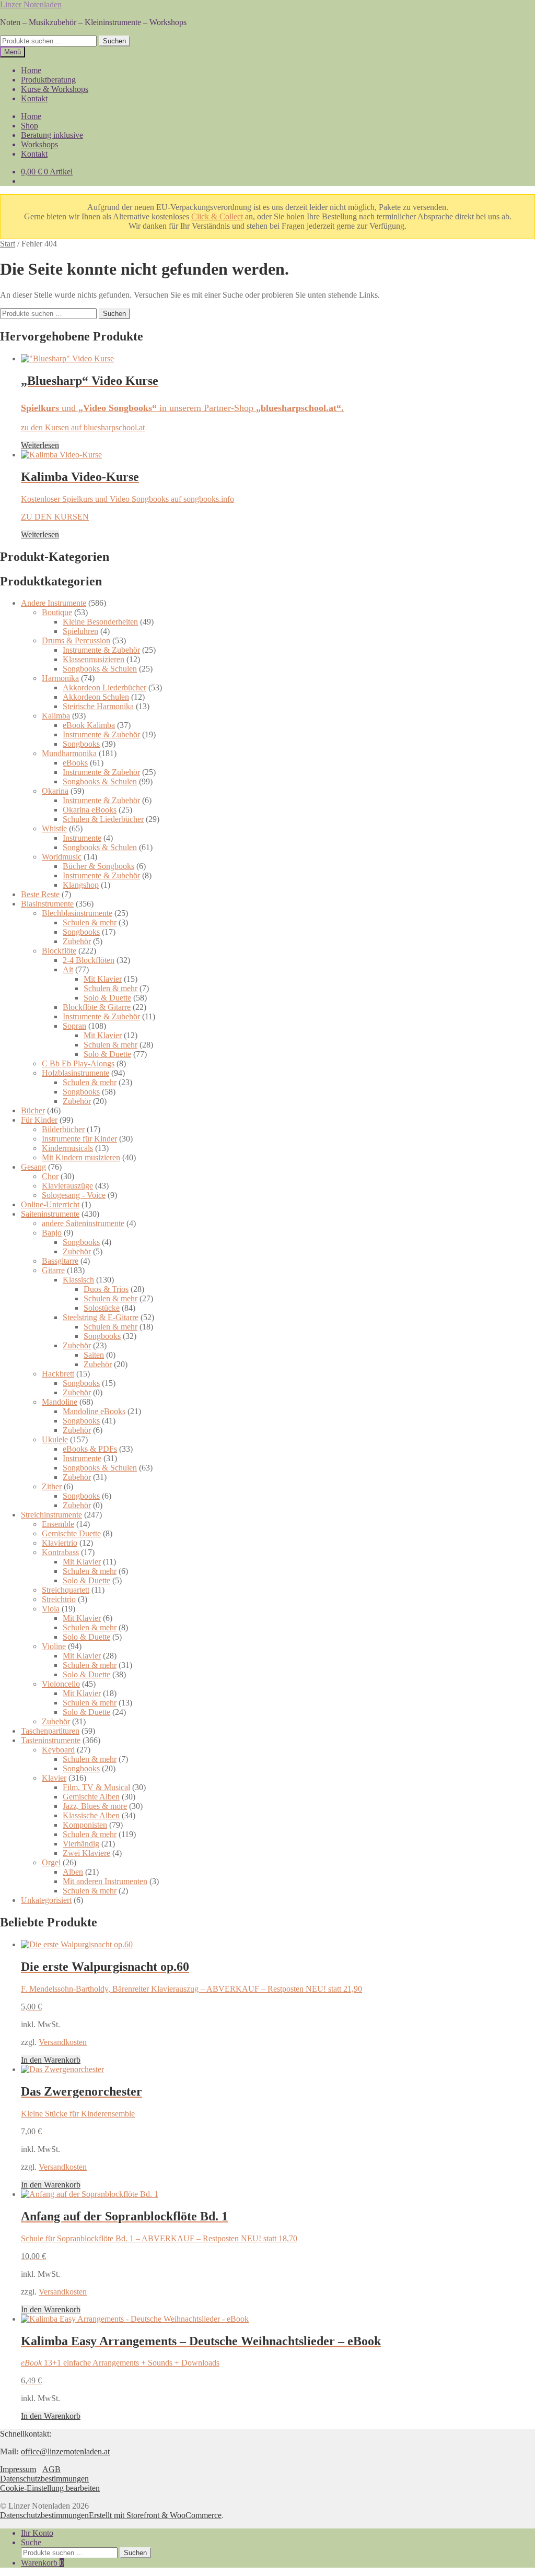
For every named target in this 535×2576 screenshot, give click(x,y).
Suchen (114, 41)
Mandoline (60, 1402)
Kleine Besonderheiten (100, 622)
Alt (68, 969)
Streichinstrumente (51, 1515)
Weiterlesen (40, 445)
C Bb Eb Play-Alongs (78, 1063)
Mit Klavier (103, 979)
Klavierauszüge (67, 1186)
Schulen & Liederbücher (103, 819)
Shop (30, 126)
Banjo (52, 1233)
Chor (50, 1176)
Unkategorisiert (46, 1900)
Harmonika (60, 678)
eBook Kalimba (89, 725)
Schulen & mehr (90, 922)
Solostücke (102, 1308)
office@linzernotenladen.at (65, 2451)
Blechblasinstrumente (77, 913)
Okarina (55, 791)
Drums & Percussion (76, 640)
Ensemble (58, 1524)
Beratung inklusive (52, 135)
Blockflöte (59, 951)
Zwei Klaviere (86, 1853)
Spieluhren (80, 631)
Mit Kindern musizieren (81, 1157)
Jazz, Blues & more (95, 1806)
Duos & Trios (106, 1289)
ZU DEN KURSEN (55, 517)
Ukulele (55, 1439)
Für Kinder (39, 1120)
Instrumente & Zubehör (101, 650)
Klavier (54, 1778)
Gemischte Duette (71, 1533)
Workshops (39, 144)
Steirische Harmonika (98, 706)
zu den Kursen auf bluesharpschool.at (83, 427)
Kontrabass (60, 1552)
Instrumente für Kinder (79, 1139)
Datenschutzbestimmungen (44, 2479)
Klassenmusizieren (94, 659)
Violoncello (61, 1684)
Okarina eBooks (90, 810)
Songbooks (81, 744)
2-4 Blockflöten (89, 960)
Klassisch (78, 1280)
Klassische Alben (91, 1815)
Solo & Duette (107, 998)
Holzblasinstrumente (75, 1073)
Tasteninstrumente (51, 1740)
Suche (31, 2542)
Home (31, 70)
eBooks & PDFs (90, 1449)
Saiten (94, 1355)
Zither (52, 1486)
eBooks (75, 763)
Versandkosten (63, 2042)
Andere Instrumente (54, 603)
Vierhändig (81, 1844)
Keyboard (58, 1750)
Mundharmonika (69, 753)
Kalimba (56, 716)
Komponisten (85, 1825)
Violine (54, 1646)
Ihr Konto (37, 2533)
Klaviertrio (60, 1543)
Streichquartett (66, 1590)
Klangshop (81, 885)
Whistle (54, 828)
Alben (73, 1872)
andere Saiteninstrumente (83, 1223)
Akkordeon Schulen (96, 697)
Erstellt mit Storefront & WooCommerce (155, 2515)
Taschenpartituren (50, 1731)
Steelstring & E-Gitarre (101, 1317)
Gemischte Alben (91, 1797)
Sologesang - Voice (74, 1195)
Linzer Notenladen (31, 4)
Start (8, 244)
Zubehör (77, 941)
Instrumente (82, 838)
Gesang (33, 1167)
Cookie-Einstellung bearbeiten (50, 2488)
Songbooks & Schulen (100, 669)
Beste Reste (40, 894)
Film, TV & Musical (96, 1787)
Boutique (57, 612)
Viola (51, 1609)
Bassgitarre (60, 1261)
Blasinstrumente (47, 904)
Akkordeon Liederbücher (104, 687)
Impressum (18, 2469)
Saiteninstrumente (50, 1214)
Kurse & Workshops (55, 89)
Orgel (51, 1862)
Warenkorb (42, 2563)
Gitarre (53, 1270)
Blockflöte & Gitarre (97, 1007)
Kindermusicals (67, 1148)
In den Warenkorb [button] (51, 2060)
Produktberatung (48, 80)
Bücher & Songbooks (98, 866)
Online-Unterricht (50, 1204)
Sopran (74, 1026)
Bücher (33, 1110)
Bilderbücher (63, 1129)
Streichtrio (59, 1599)
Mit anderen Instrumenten (105, 1881)
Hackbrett (58, 1374)
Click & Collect (217, 216)
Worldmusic (62, 857)
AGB (51, 2469)
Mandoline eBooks (94, 1411)
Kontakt (34, 98)
